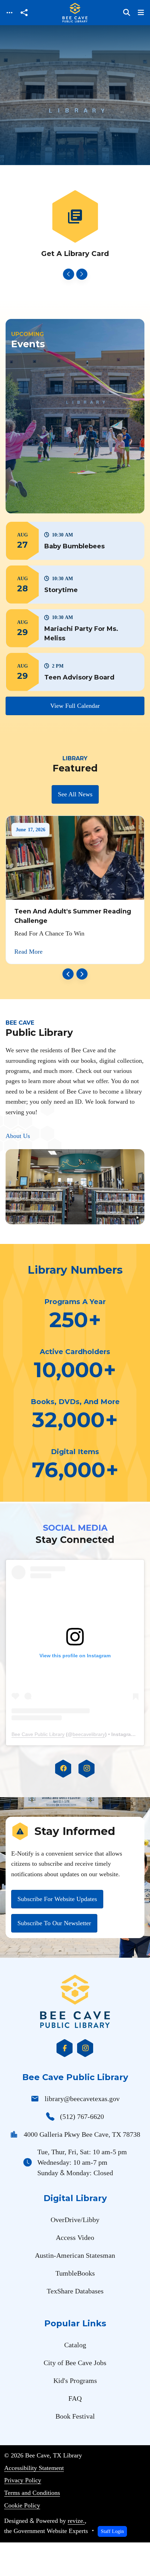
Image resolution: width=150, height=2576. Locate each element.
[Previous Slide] (68, 274)
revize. (76, 2521)
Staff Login (112, 2531)
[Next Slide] (82, 274)
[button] (75, 541)
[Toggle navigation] (9, 13)
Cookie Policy (22, 2505)
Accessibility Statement (34, 2468)
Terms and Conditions (32, 2493)
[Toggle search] (127, 13)
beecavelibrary (89, 1734)
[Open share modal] (24, 13)
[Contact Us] (75, 225)
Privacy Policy (23, 2480)
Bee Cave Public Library (38, 1734)
